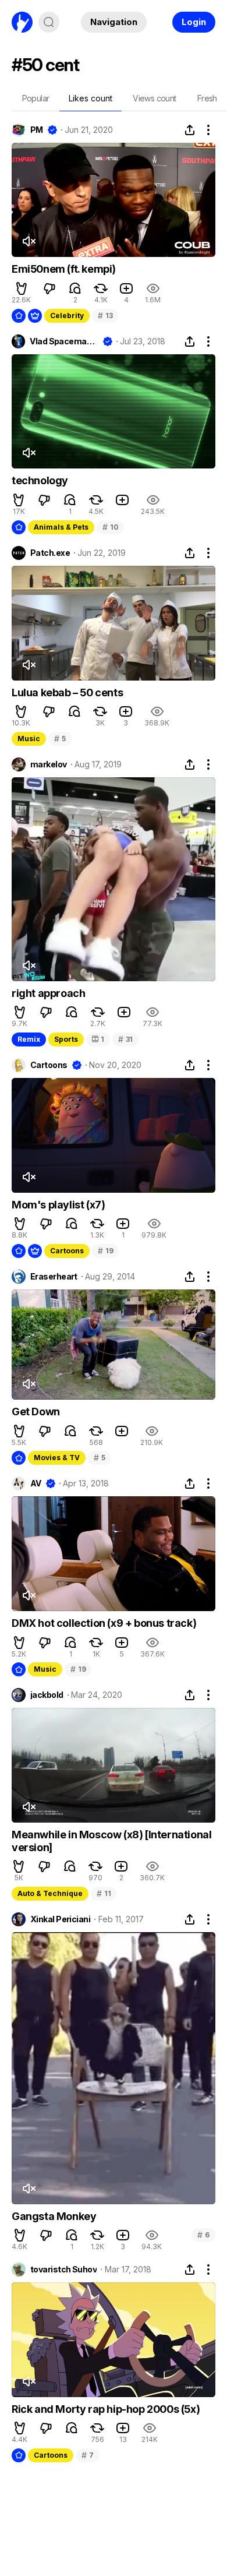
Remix (29, 1039)
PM (37, 130)
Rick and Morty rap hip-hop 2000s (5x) (106, 2409)
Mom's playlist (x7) (58, 1205)
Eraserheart (54, 1277)
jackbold (47, 1695)
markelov (49, 764)
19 (105, 1251)
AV (36, 1483)
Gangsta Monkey (54, 2216)
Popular (36, 98)
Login (194, 22)
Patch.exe (50, 553)
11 (104, 1893)
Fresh (207, 98)
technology (40, 480)
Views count (154, 98)
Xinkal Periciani (60, 1919)
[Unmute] (29, 241)
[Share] (190, 130)
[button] (22, 288)
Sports (66, 1039)
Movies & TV (57, 1458)
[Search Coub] (49, 22)
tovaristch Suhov (63, 2270)
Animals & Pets (61, 527)
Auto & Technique (50, 1893)
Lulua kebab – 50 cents (67, 693)
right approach (48, 993)
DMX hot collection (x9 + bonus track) (104, 1623)
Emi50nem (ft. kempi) (64, 269)
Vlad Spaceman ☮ (64, 341)
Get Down (36, 1412)
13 (105, 316)
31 (125, 1039)
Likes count (91, 98)
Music (29, 739)
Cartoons (49, 1065)
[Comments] (75, 288)
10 (110, 527)
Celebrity (67, 316)
